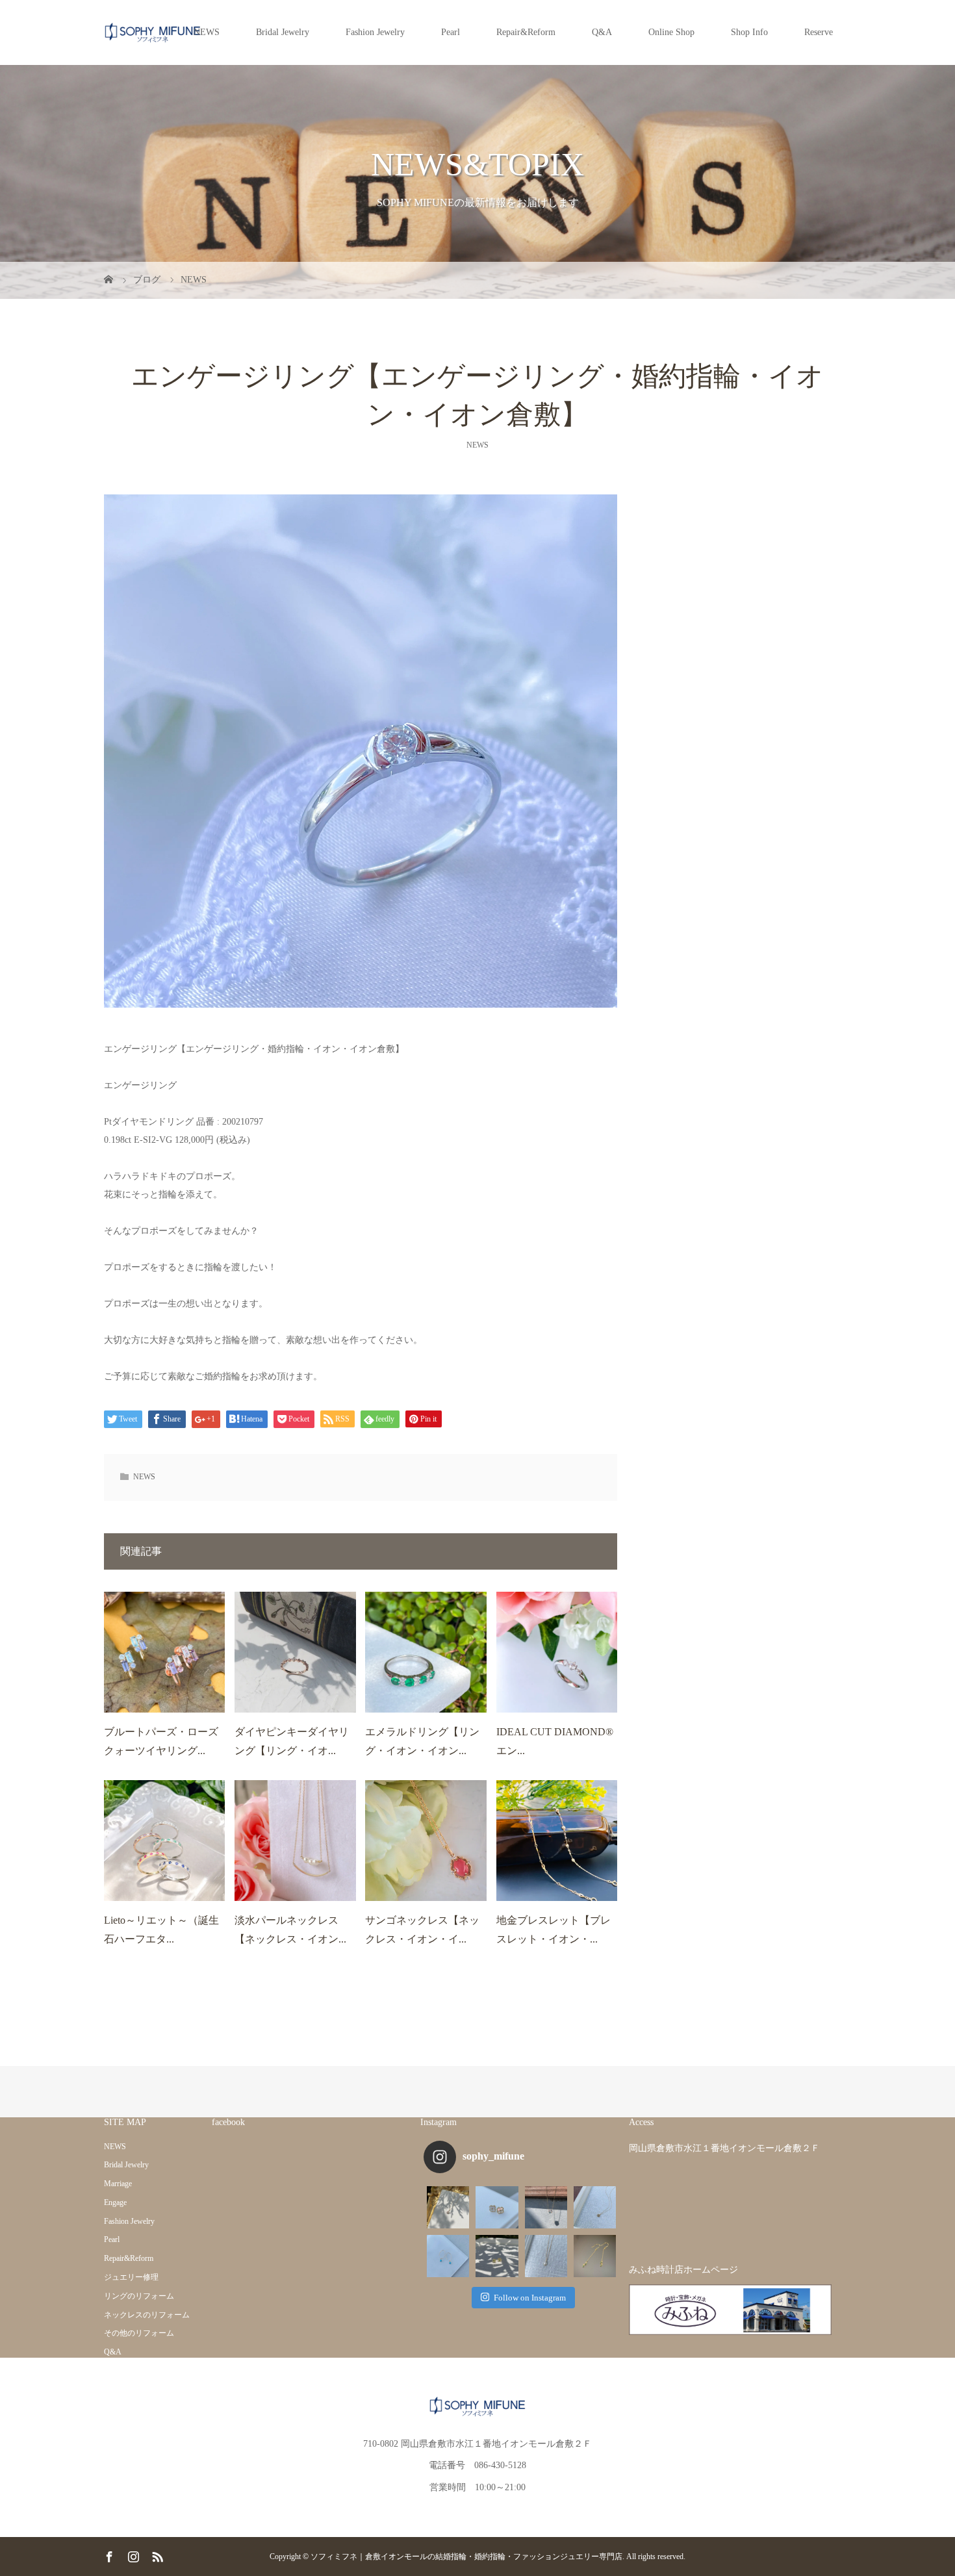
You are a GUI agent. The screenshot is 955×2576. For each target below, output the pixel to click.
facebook (228, 2122)
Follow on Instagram (530, 2298)
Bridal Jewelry (283, 32)
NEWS (207, 32)
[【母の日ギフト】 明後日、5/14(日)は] (448, 2256)
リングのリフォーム (139, 2296)
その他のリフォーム (139, 2333)
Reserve (819, 32)
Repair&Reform (526, 32)
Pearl (451, 32)
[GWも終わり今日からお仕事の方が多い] (546, 2256)
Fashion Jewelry (375, 32)
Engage (115, 2202)
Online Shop (671, 32)
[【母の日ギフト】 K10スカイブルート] (595, 2207)
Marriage (118, 2184)
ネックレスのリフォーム (147, 2315)
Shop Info (749, 32)
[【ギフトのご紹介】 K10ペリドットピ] (497, 2256)
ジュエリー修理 (131, 2277)
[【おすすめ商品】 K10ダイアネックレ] (448, 2207)
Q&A (602, 32)
